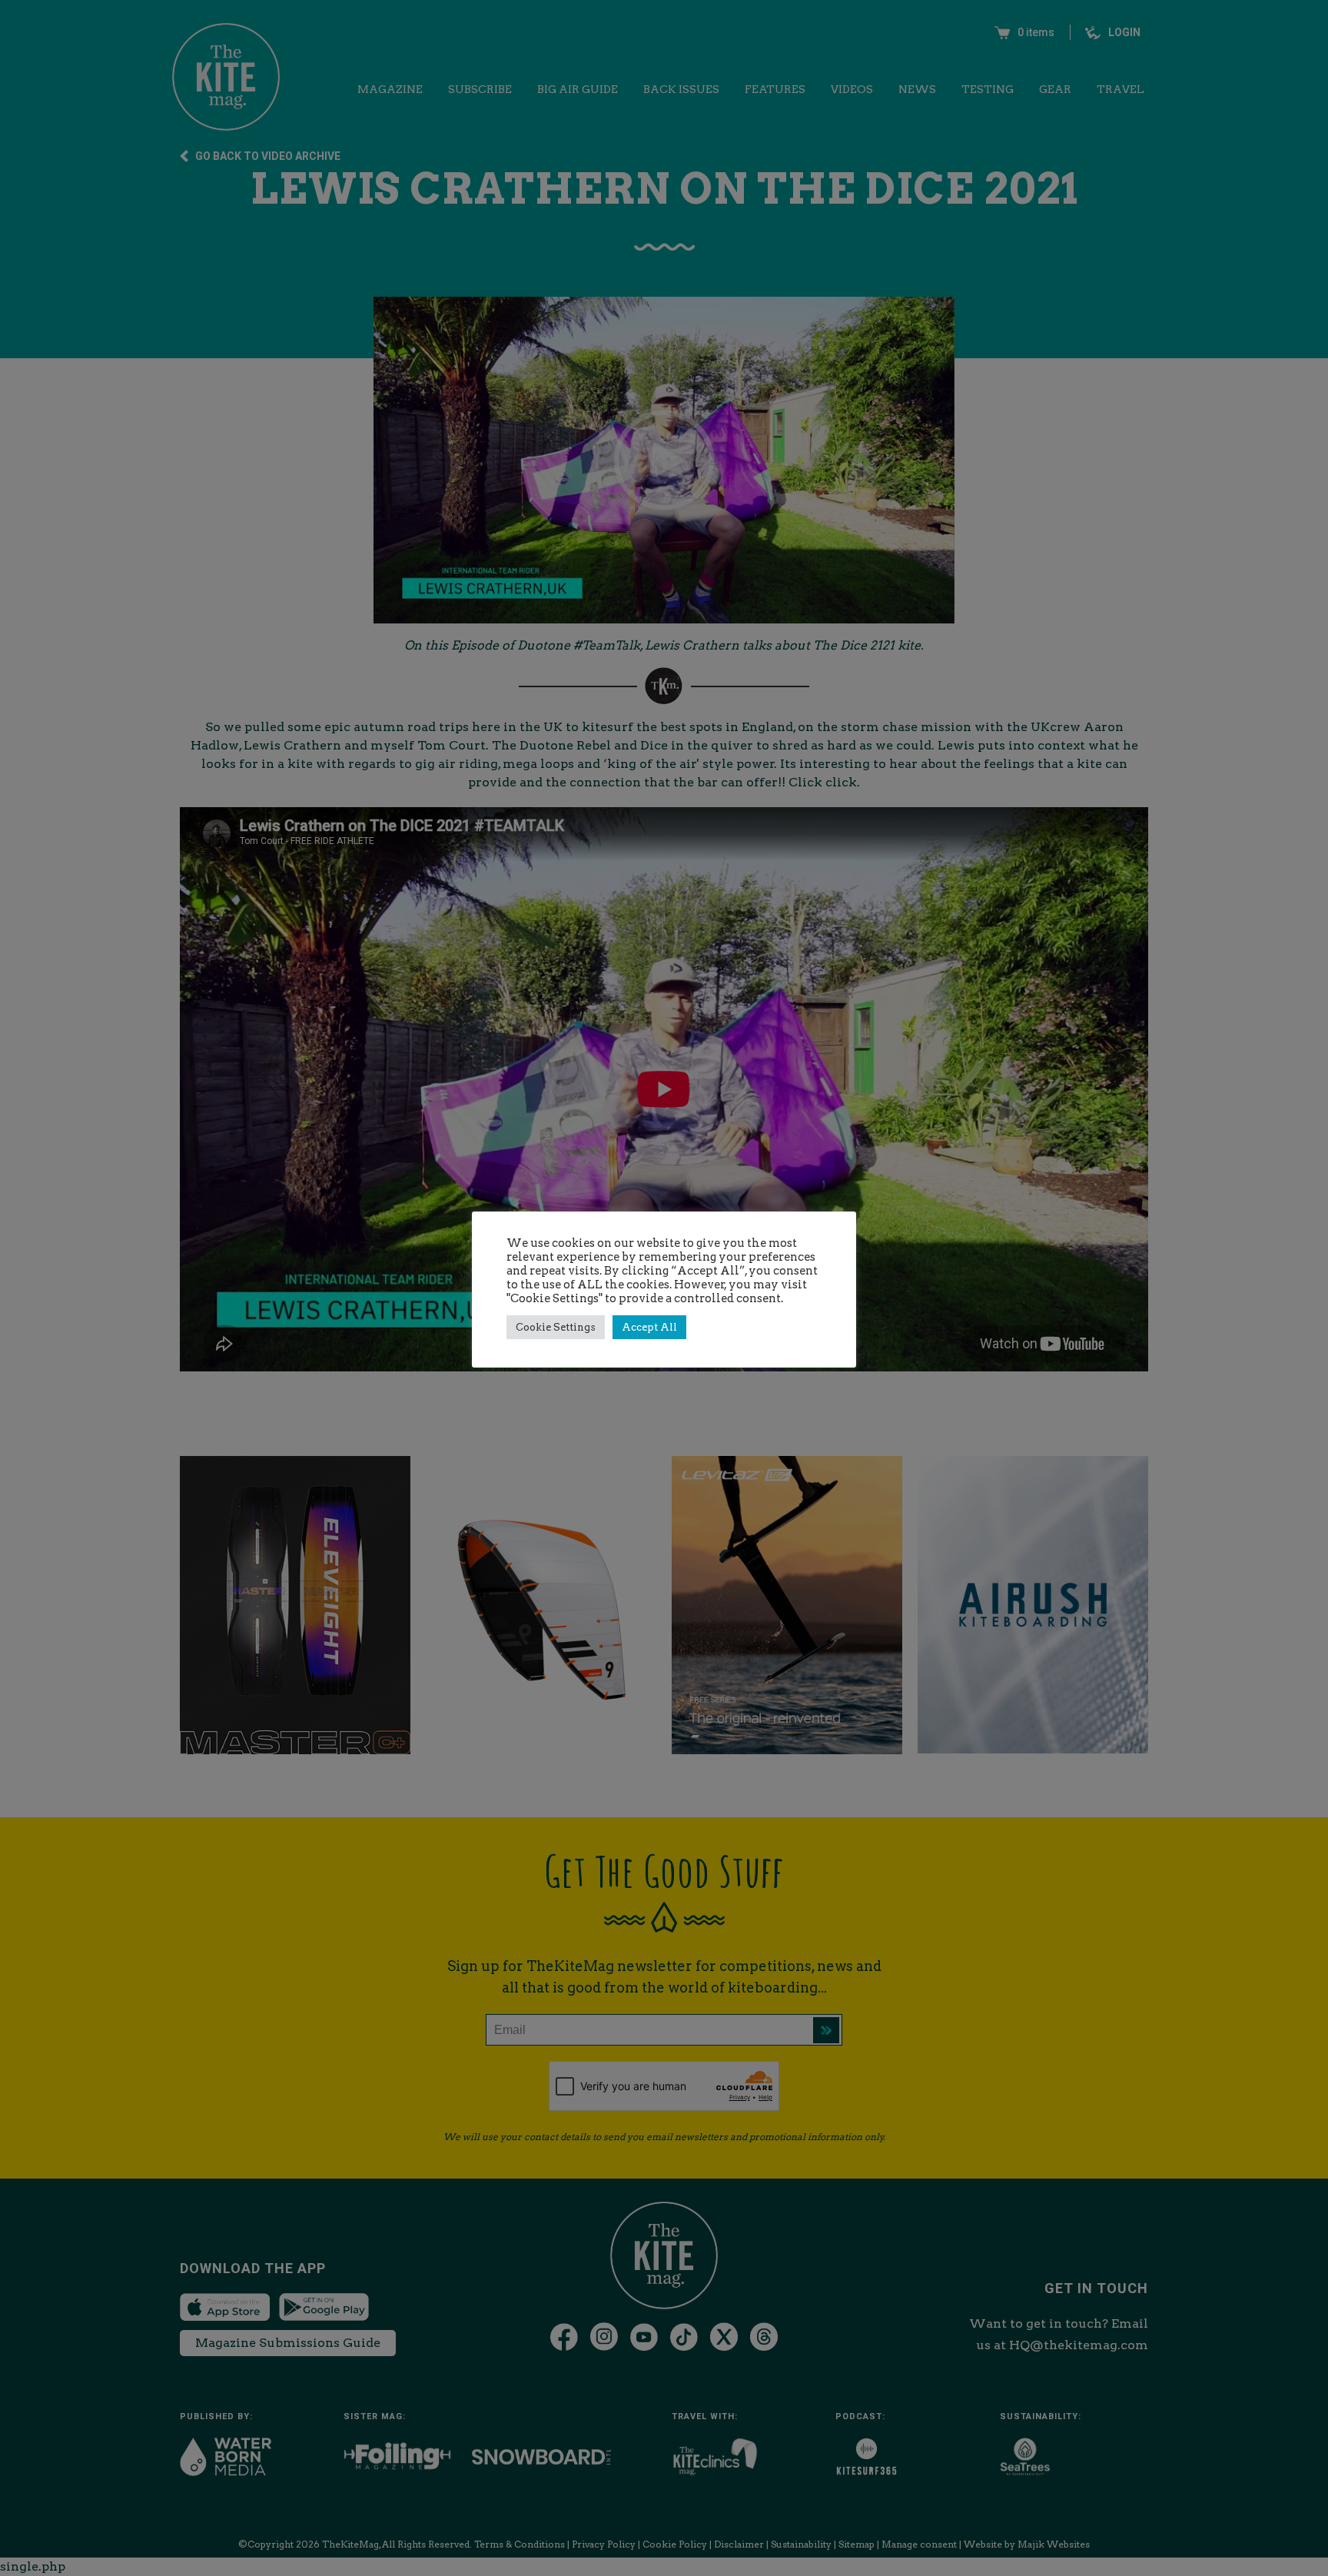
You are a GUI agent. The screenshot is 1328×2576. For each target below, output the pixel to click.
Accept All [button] (649, 1327)
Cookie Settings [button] (556, 1327)
